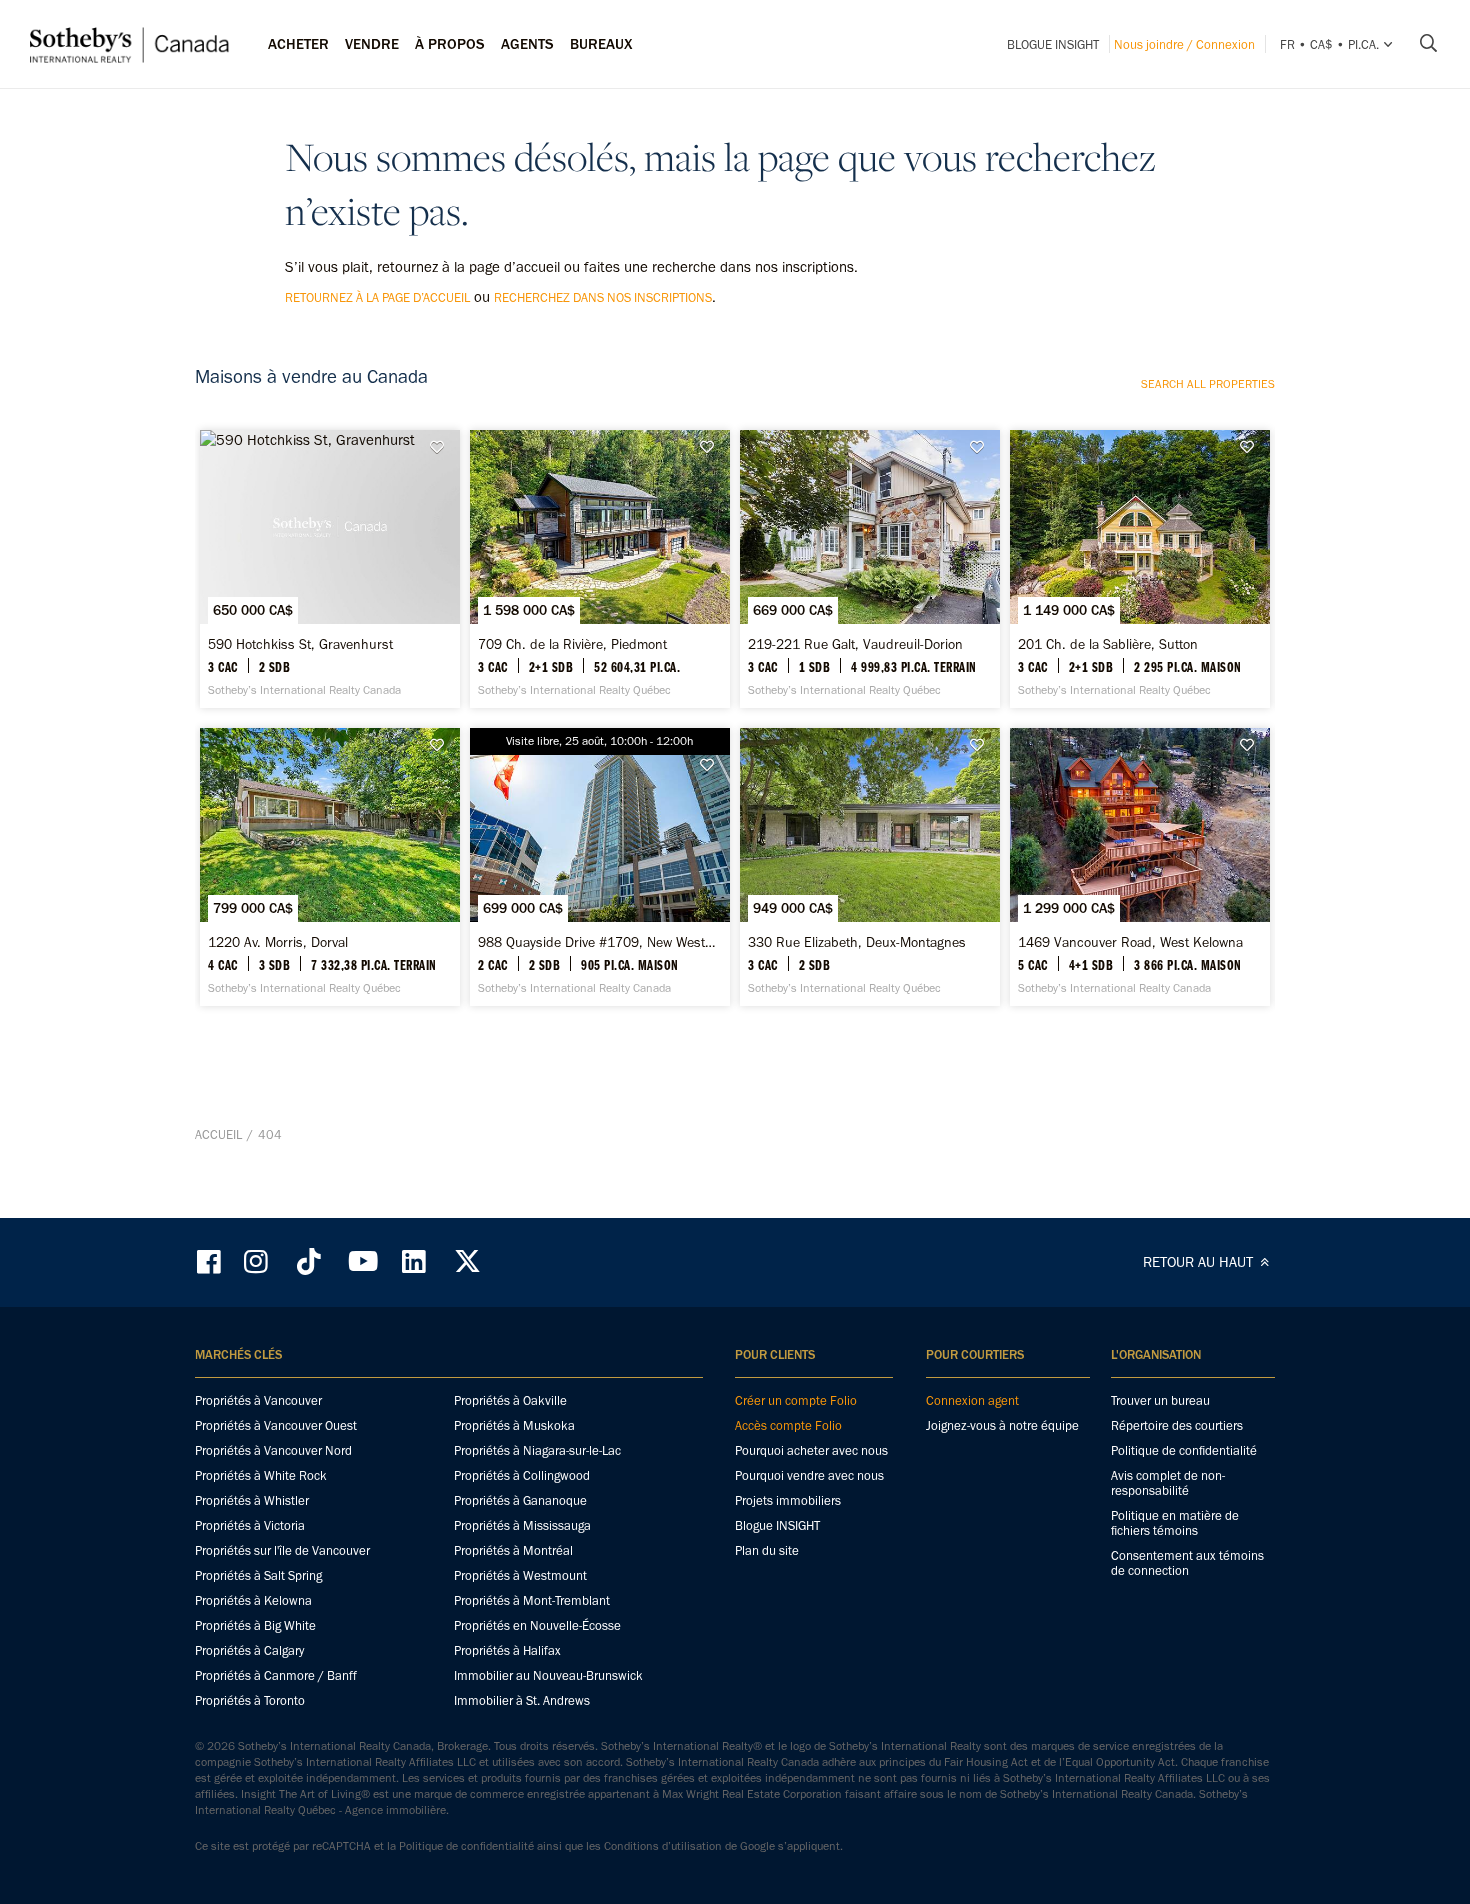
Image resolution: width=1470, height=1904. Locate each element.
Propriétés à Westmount (520, 1575)
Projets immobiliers (788, 1500)
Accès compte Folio (788, 1425)
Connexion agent (972, 1400)
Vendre (372, 44)
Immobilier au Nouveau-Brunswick (548, 1675)
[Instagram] (258, 1261)
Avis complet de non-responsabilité (1168, 1483)
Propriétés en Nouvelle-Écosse (537, 1625)
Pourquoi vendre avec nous (809, 1475)
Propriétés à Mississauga (522, 1525)
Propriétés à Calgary (249, 1650)
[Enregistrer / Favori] (442, 447)
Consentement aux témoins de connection (1187, 1563)
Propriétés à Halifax (507, 1650)
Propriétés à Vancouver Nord (273, 1450)
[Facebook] (211, 1261)
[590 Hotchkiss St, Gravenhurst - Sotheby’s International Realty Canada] (329, 569)
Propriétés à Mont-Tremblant (532, 1600)
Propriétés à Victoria (250, 1525)
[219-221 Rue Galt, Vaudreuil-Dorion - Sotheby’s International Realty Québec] (869, 569)
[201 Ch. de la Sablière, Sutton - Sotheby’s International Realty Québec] (1139, 569)
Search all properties (1208, 384)
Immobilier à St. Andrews (522, 1700)
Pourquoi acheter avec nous (811, 1450)
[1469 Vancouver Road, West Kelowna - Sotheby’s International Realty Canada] (1139, 867)
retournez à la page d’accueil (377, 297)
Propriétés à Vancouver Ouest (276, 1425)
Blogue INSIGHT (1053, 44)
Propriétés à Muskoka (514, 1425)
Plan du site (767, 1550)
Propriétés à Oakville (510, 1400)
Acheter (298, 44)
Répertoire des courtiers (1177, 1425)
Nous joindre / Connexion (1184, 44)
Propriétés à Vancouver (258, 1400)
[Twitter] (467, 1261)
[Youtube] (362, 1261)
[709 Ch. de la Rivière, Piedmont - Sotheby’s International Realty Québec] (599, 569)
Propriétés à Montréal (513, 1550)
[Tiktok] (309, 1261)
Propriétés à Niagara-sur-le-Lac (537, 1450)
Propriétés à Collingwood (522, 1475)
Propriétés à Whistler (252, 1500)
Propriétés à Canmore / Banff (276, 1675)
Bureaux (601, 44)
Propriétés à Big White (255, 1625)
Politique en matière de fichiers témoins (1175, 1523)
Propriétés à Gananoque (520, 1500)
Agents (527, 44)
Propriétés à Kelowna (253, 1600)
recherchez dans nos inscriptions (603, 297)
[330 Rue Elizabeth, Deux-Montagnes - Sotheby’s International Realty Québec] (869, 867)
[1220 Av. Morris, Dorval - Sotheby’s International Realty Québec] (329, 867)
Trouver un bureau (1160, 1400)
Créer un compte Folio (796, 1400)
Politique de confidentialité (1184, 1450)
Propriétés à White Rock (261, 1475)
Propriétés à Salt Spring (258, 1575)
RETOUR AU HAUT (1200, 1262)
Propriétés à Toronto (250, 1700)
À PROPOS (450, 44)
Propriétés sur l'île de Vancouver (282, 1550)
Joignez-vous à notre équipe (1002, 1425)
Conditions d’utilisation (663, 1846)
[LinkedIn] (414, 1261)
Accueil (218, 1134)
